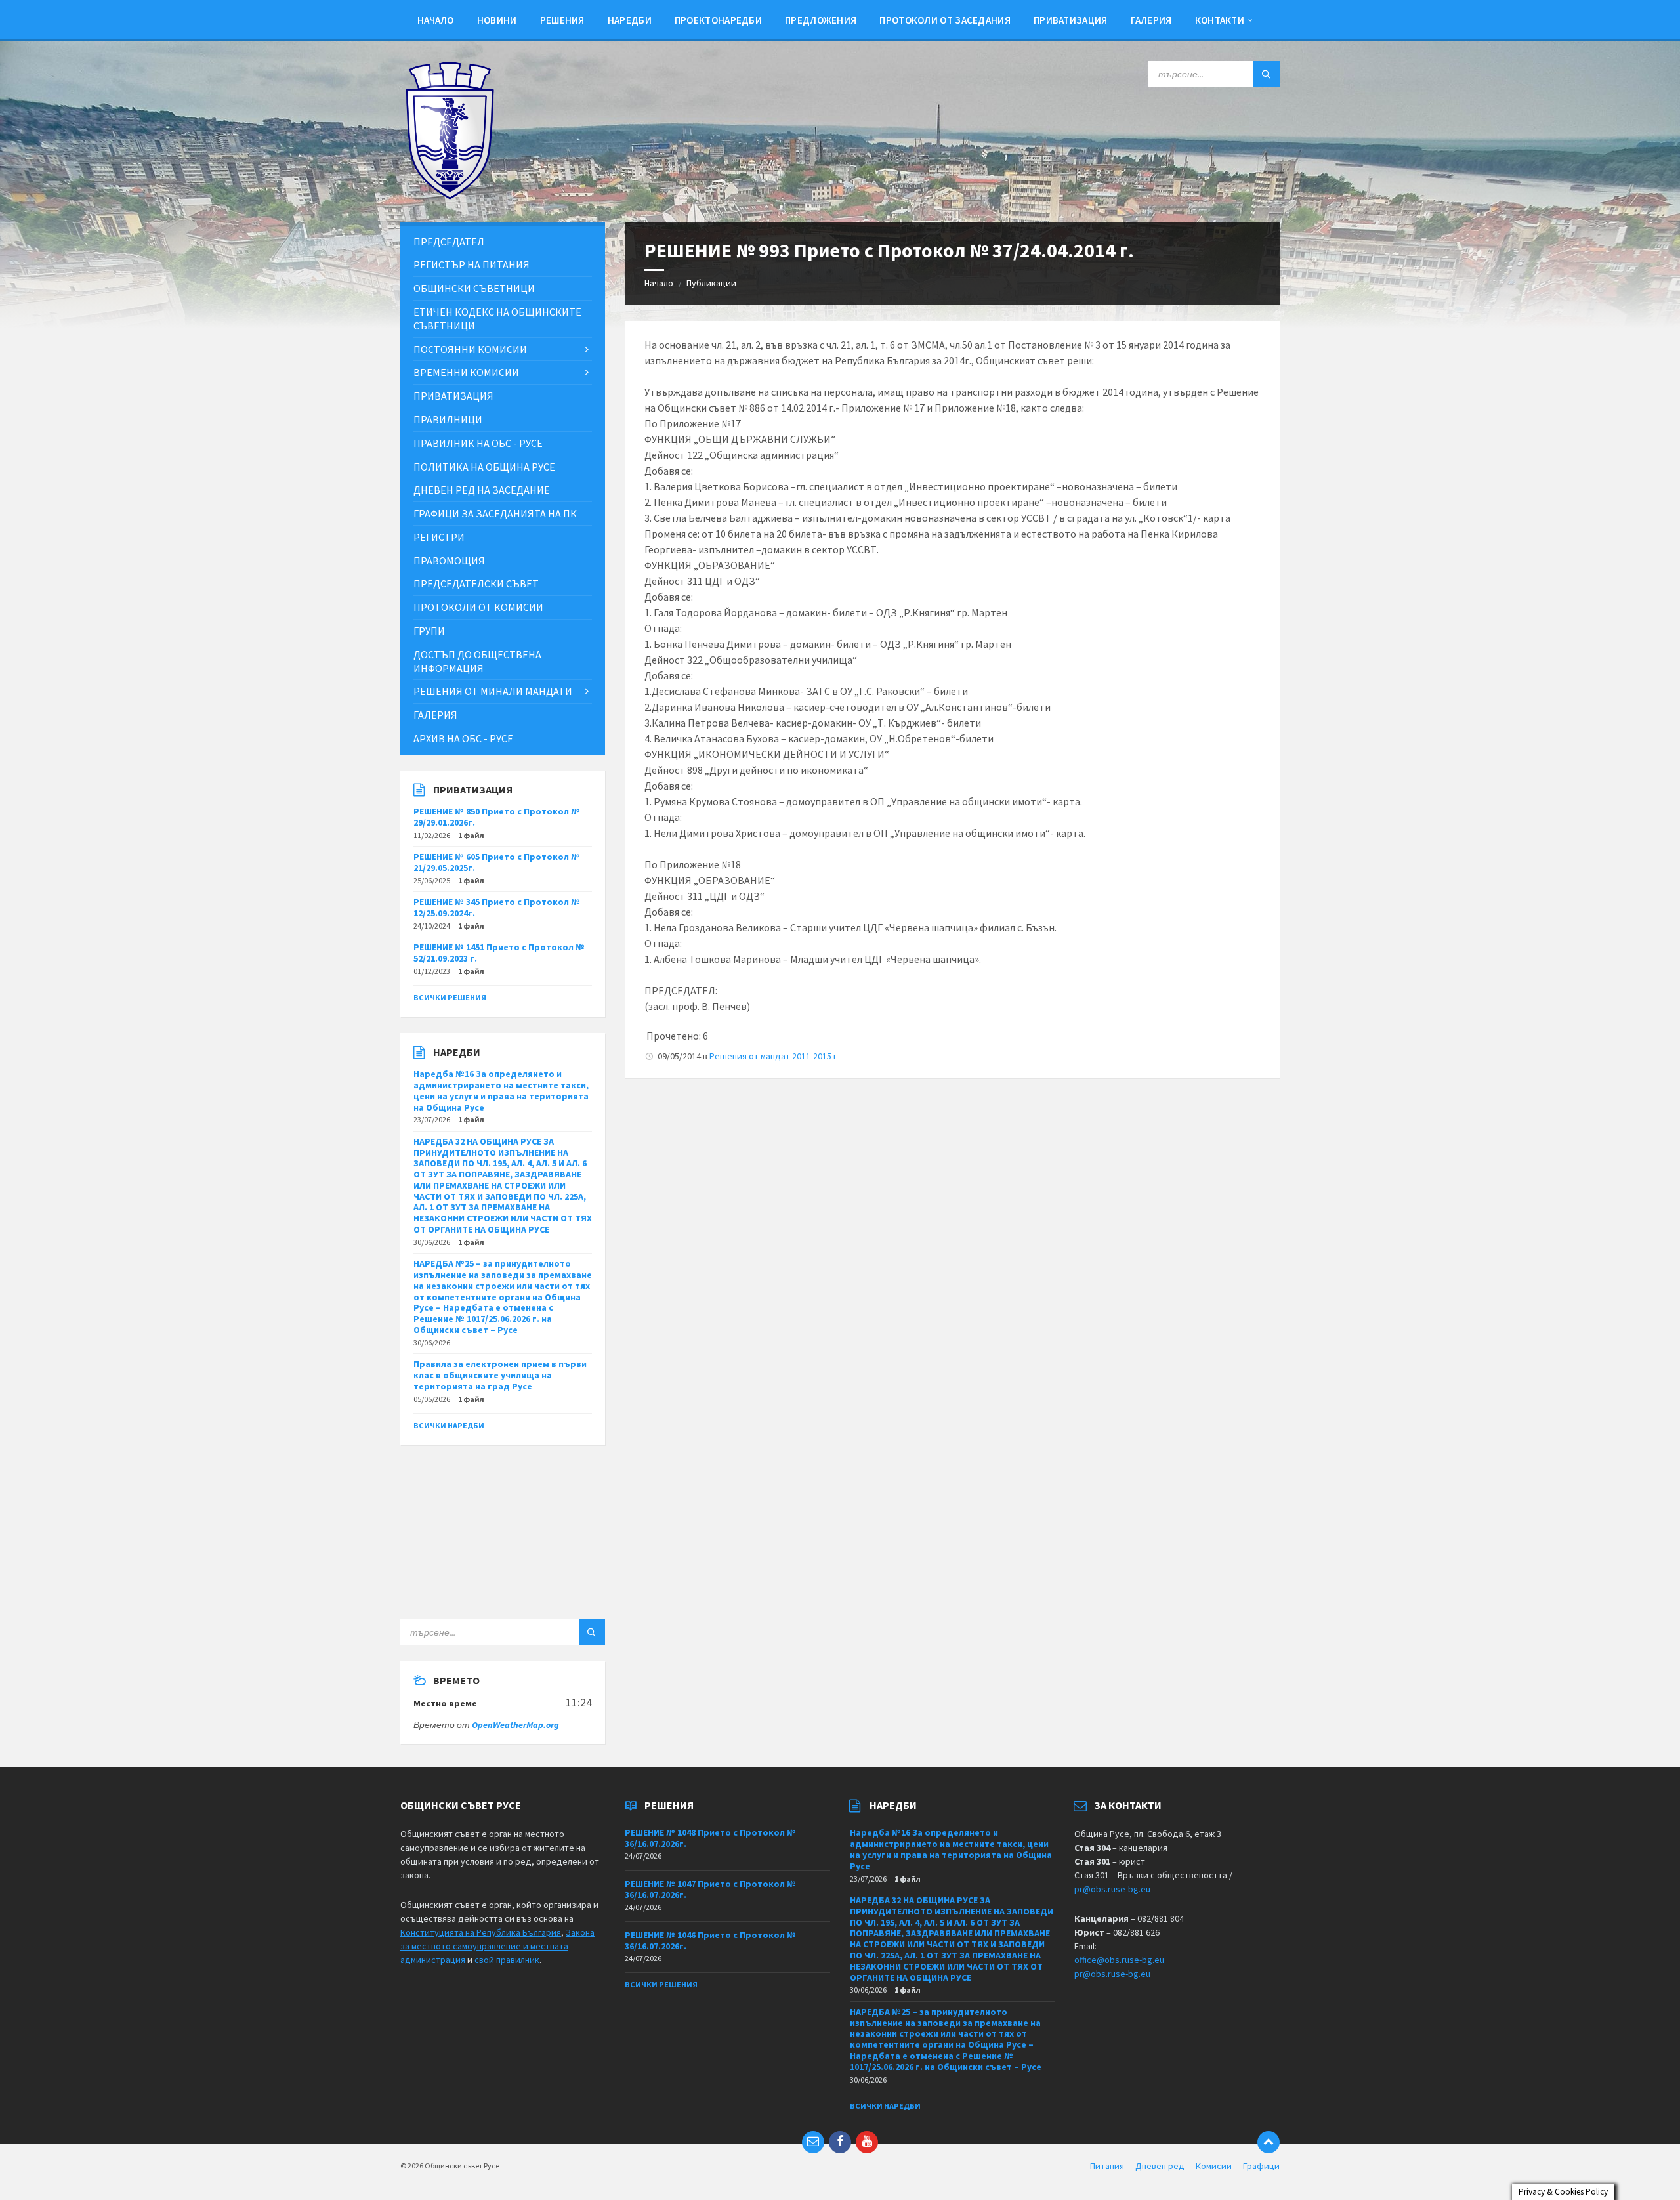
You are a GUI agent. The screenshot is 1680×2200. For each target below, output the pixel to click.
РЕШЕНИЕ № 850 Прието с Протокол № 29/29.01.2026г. (497, 817)
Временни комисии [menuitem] (466, 372)
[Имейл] (813, 2142)
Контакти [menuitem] (1220, 20)
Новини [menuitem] (497, 20)
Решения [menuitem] (562, 20)
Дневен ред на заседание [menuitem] (482, 490)
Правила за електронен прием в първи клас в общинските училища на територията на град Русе (500, 1375)
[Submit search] (1267, 74)
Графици (1261, 2166)
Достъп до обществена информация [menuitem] (477, 661)
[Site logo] (450, 196)
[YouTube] (867, 2142)
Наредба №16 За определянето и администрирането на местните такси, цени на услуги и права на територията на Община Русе (501, 1090)
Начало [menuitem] (436, 20)
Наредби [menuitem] (630, 20)
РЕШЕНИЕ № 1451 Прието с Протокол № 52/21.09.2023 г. (499, 953)
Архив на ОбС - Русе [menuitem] (463, 738)
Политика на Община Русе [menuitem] (484, 467)
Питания (1107, 2166)
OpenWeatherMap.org (515, 1725)
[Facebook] (840, 2142)
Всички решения (450, 997)
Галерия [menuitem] (1151, 20)
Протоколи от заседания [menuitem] (945, 20)
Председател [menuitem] (449, 242)
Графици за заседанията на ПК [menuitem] (495, 513)
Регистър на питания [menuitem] (472, 264)
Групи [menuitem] (429, 631)
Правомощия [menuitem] (449, 561)
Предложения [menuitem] (821, 20)
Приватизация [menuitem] (1071, 20)
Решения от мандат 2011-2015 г (773, 1056)
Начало (659, 283)
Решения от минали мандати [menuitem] (493, 691)
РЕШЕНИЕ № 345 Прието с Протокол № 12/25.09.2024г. (497, 907)
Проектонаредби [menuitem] (718, 20)
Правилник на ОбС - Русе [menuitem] (478, 443)
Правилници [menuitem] (448, 419)
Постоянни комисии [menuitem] (470, 349)
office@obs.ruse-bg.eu (1119, 1960)
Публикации (711, 283)
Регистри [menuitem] (439, 537)
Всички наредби (449, 1425)
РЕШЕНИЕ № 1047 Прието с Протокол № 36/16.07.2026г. (710, 1889)
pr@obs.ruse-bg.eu (1112, 1889)
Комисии (1214, 2166)
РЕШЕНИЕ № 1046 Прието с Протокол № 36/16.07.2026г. (710, 1940)
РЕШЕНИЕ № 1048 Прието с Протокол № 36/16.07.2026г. (710, 1838)
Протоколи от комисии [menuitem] (478, 607)
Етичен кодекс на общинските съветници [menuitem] (497, 319)
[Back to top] (1269, 2142)
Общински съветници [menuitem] (474, 288)
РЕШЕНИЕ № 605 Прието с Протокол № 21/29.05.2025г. (497, 862)
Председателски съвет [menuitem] (476, 583)
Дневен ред (1160, 2166)
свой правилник (507, 1960)
